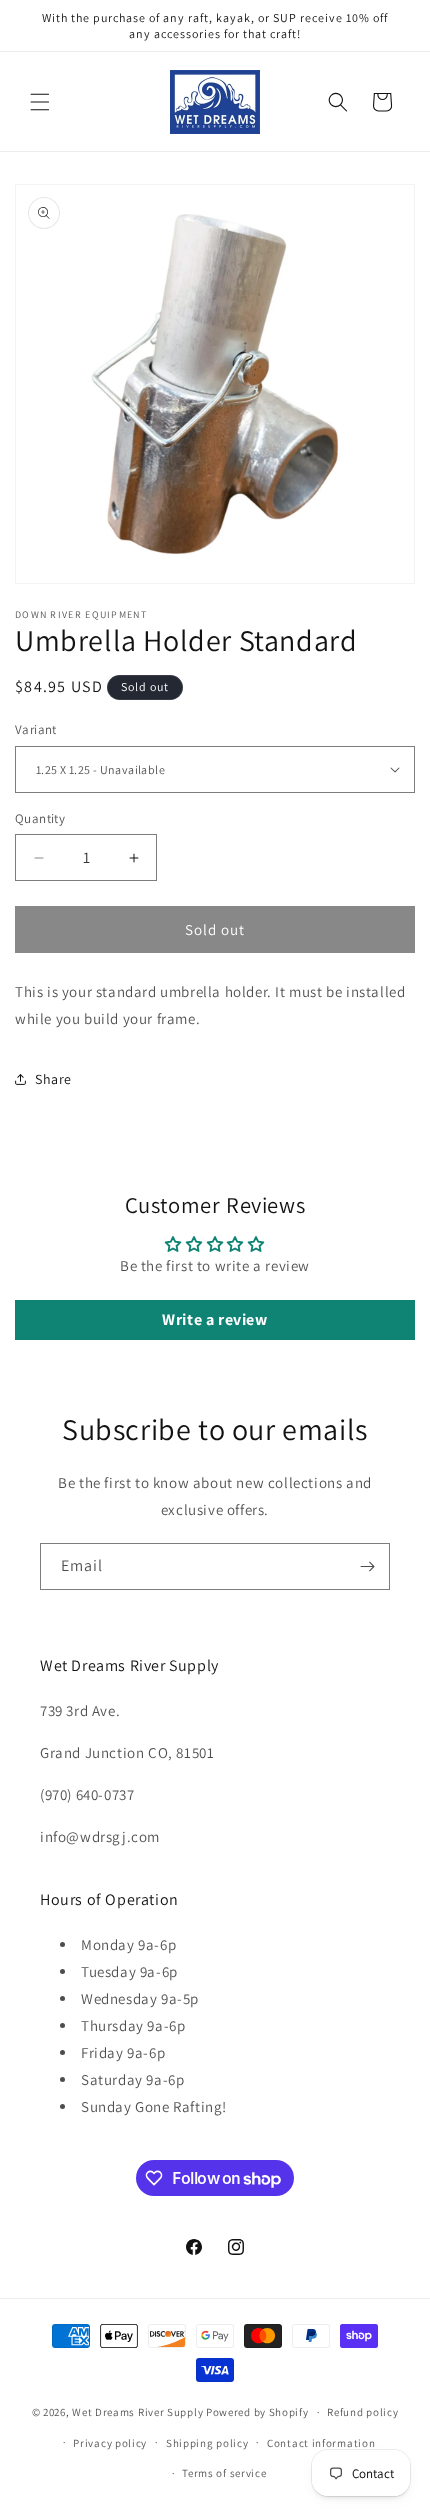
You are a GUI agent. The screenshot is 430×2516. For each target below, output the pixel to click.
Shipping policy (207, 2443)
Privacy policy (110, 2443)
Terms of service (224, 2473)
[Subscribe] (367, 1566)
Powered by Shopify (257, 2412)
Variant (36, 729)
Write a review (214, 1319)
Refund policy (362, 2412)
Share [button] (53, 1079)
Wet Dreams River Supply (137, 2412)
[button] (40, 102)
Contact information (321, 2443)
